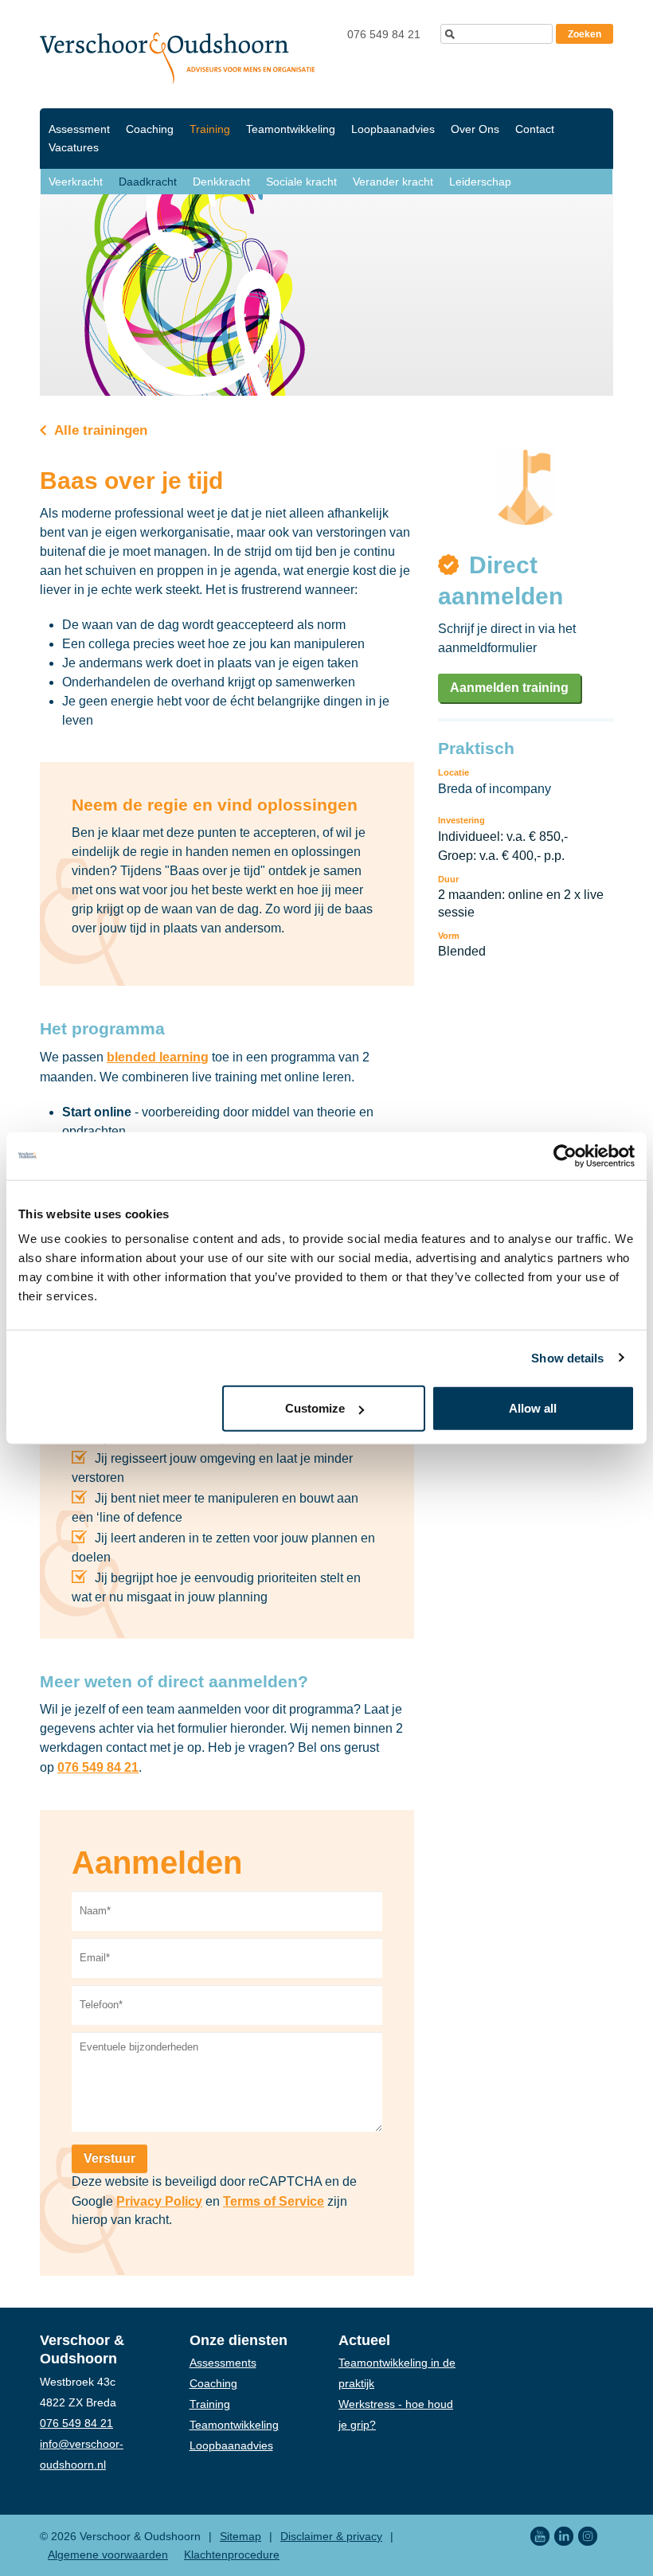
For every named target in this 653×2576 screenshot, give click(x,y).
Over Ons (475, 129)
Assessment (79, 129)
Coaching (150, 129)
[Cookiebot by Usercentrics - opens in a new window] (565, 1155)
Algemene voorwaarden (108, 2555)
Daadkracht (148, 182)
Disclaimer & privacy (331, 2536)
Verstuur (109, 2158)
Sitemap (240, 2536)
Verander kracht (393, 182)
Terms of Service (274, 2201)
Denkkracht (221, 182)
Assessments (223, 2363)
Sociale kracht (301, 182)
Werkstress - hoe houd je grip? (396, 2414)
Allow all (533, 1408)
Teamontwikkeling (291, 129)
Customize (315, 1408)
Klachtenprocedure (232, 2555)
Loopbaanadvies (393, 129)
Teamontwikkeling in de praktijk (397, 2373)
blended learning (158, 1057)
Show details (567, 1357)
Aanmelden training (509, 688)
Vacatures (74, 147)
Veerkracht (76, 182)
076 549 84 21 (384, 34)
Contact (535, 129)
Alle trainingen (99, 430)
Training (210, 129)
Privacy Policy (159, 2201)
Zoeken (585, 34)
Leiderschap (480, 182)
